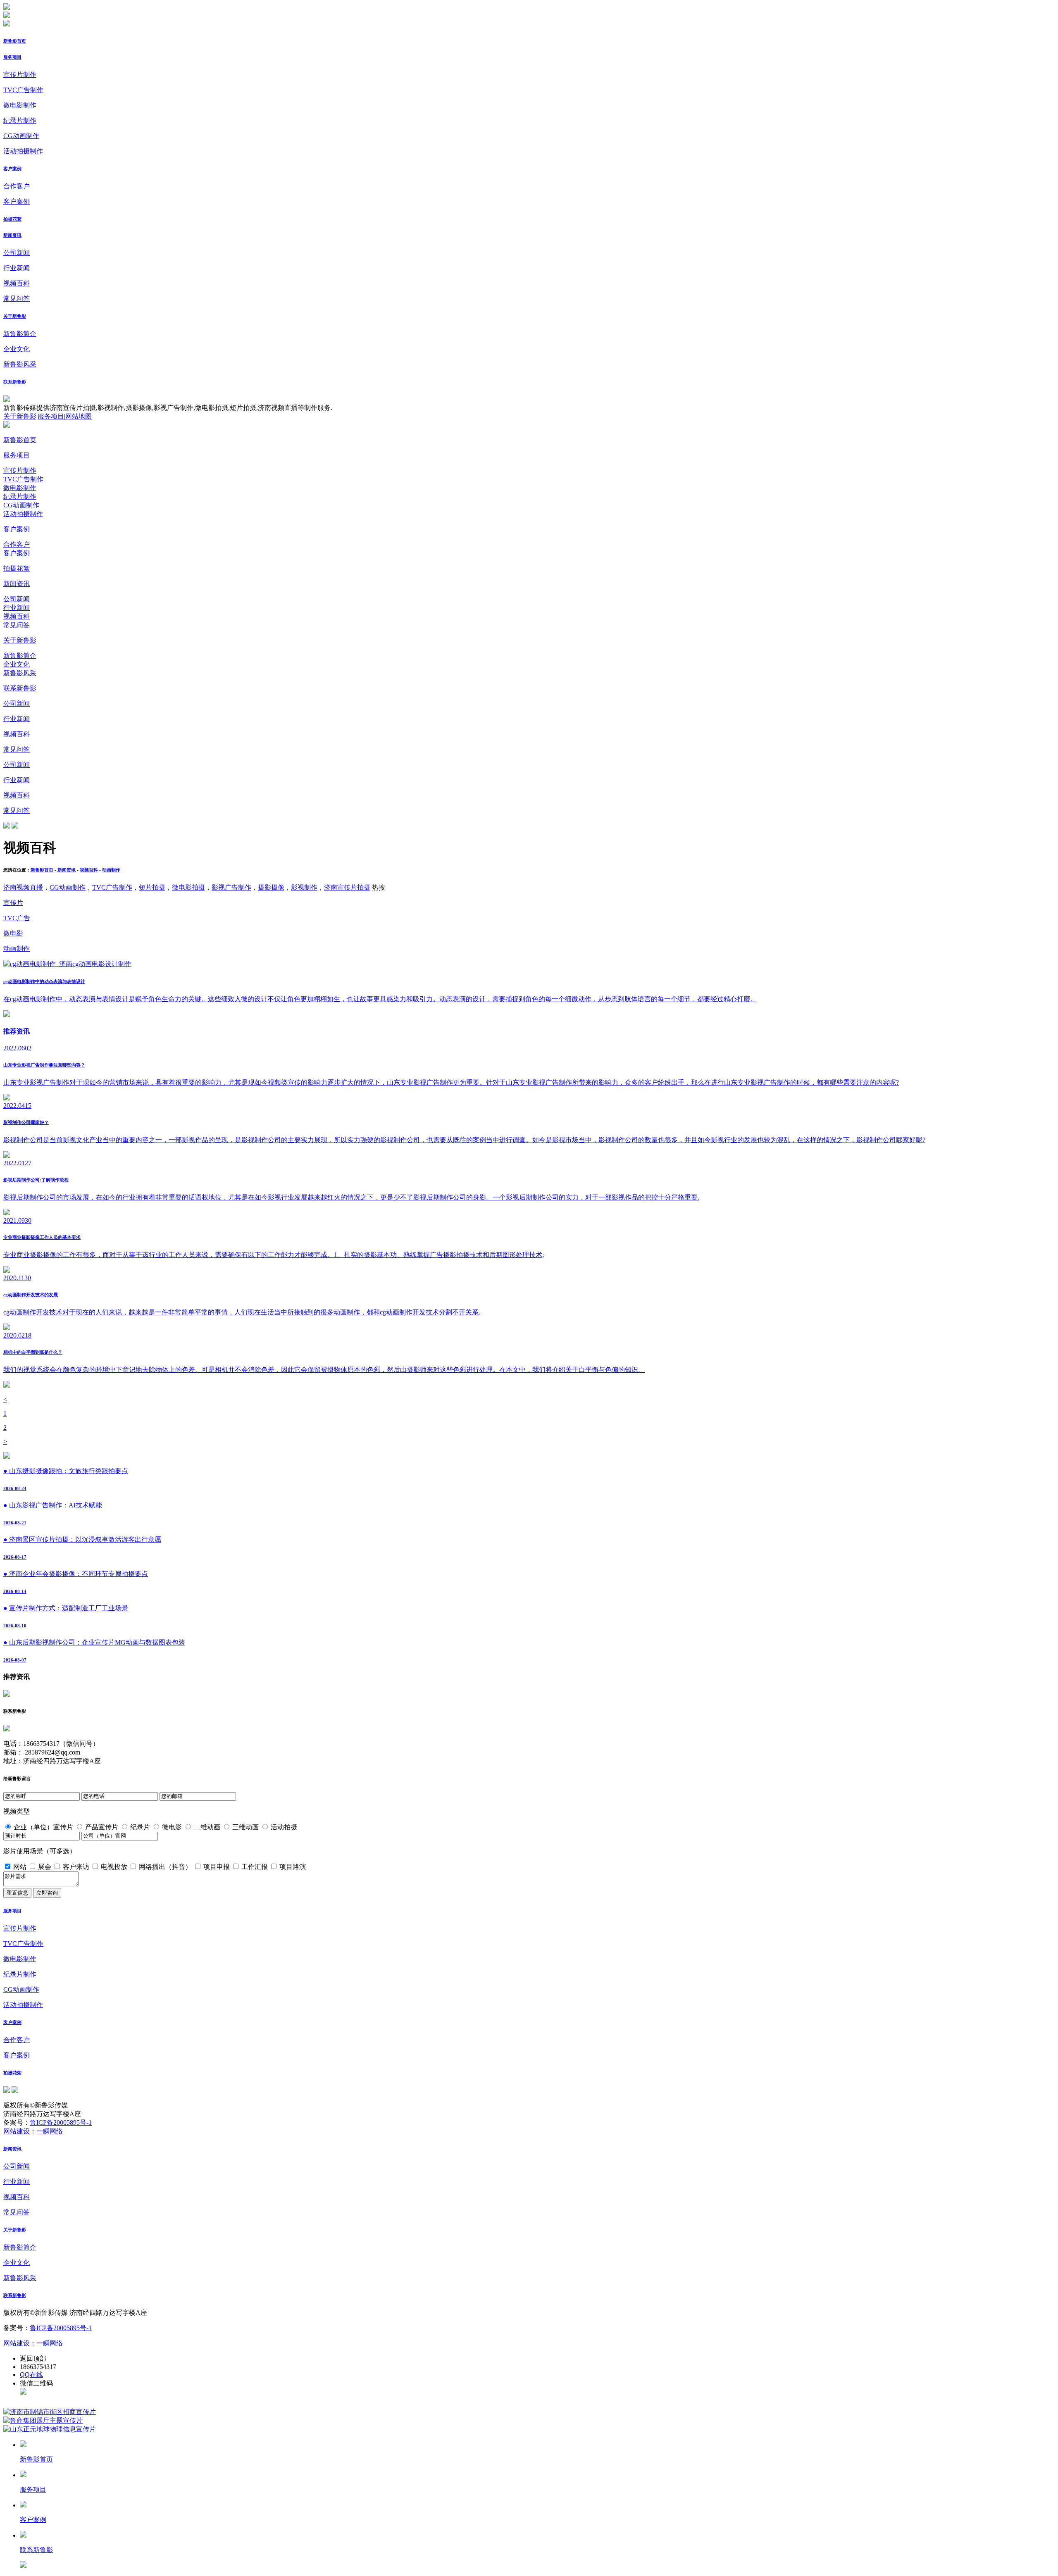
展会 (45, 1867)
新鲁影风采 (20, 364)
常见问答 (17, 299)
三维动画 (245, 1827)
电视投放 (114, 1867)
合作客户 (17, 186)
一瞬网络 (50, 2131)
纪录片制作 (20, 120)
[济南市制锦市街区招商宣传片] (50, 2412)
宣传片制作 (20, 75)
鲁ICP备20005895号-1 (61, 2122)
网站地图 (79, 416)
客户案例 (12, 169)
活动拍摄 (284, 1827)
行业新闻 (17, 268)
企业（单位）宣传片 (43, 1827)
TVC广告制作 (23, 90)
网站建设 (17, 2131)
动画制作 (111, 870)
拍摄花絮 (12, 219)
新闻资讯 (12, 235)
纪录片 (140, 1827)
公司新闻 (17, 253)
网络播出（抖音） (165, 1867)
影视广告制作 (231, 887)
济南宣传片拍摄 (347, 887)
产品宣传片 (102, 1827)
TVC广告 (17, 918)
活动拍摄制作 (23, 151)
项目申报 (217, 1867)
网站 (20, 1867)
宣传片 (13, 903)
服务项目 (12, 57)
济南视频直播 (23, 887)
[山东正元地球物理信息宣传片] (50, 2429)
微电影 (13, 933)
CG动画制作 (21, 136)
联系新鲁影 (15, 382)
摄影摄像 (271, 887)
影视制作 (304, 887)
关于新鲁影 (15, 316)
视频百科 (17, 283)
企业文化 (17, 349)
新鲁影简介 (20, 334)
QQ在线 (31, 2375)
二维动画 (207, 1827)
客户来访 (76, 1867)
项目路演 (293, 1867)
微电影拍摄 (188, 887)
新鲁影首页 (15, 41)
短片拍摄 (152, 887)
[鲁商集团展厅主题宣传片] (43, 2420)
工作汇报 (255, 1867)
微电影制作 (20, 105)
